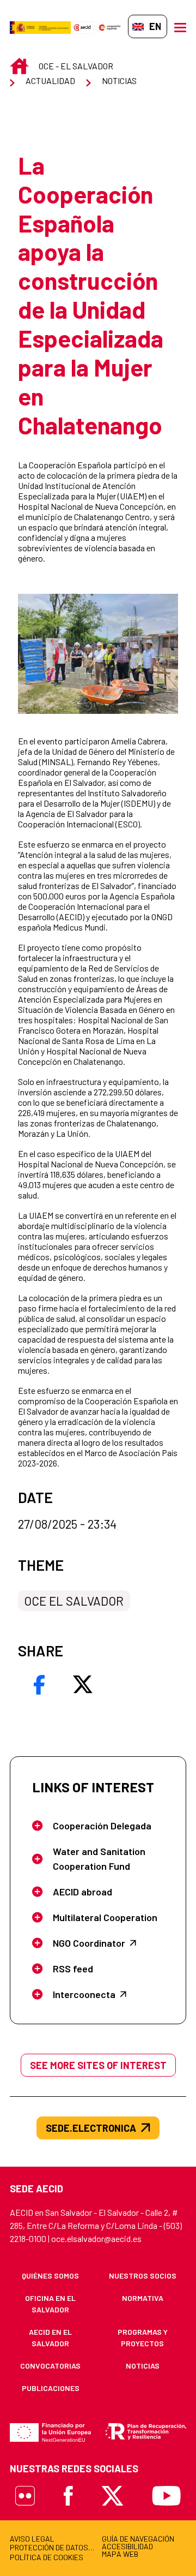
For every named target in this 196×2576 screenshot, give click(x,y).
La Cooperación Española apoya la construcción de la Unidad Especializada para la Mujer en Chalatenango (91, 295)
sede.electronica (91, 2128)
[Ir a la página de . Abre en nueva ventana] (82, 26)
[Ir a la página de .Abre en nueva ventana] (40, 26)
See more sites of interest (98, 2065)
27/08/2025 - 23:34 (67, 1524)
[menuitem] (50, 2276)
